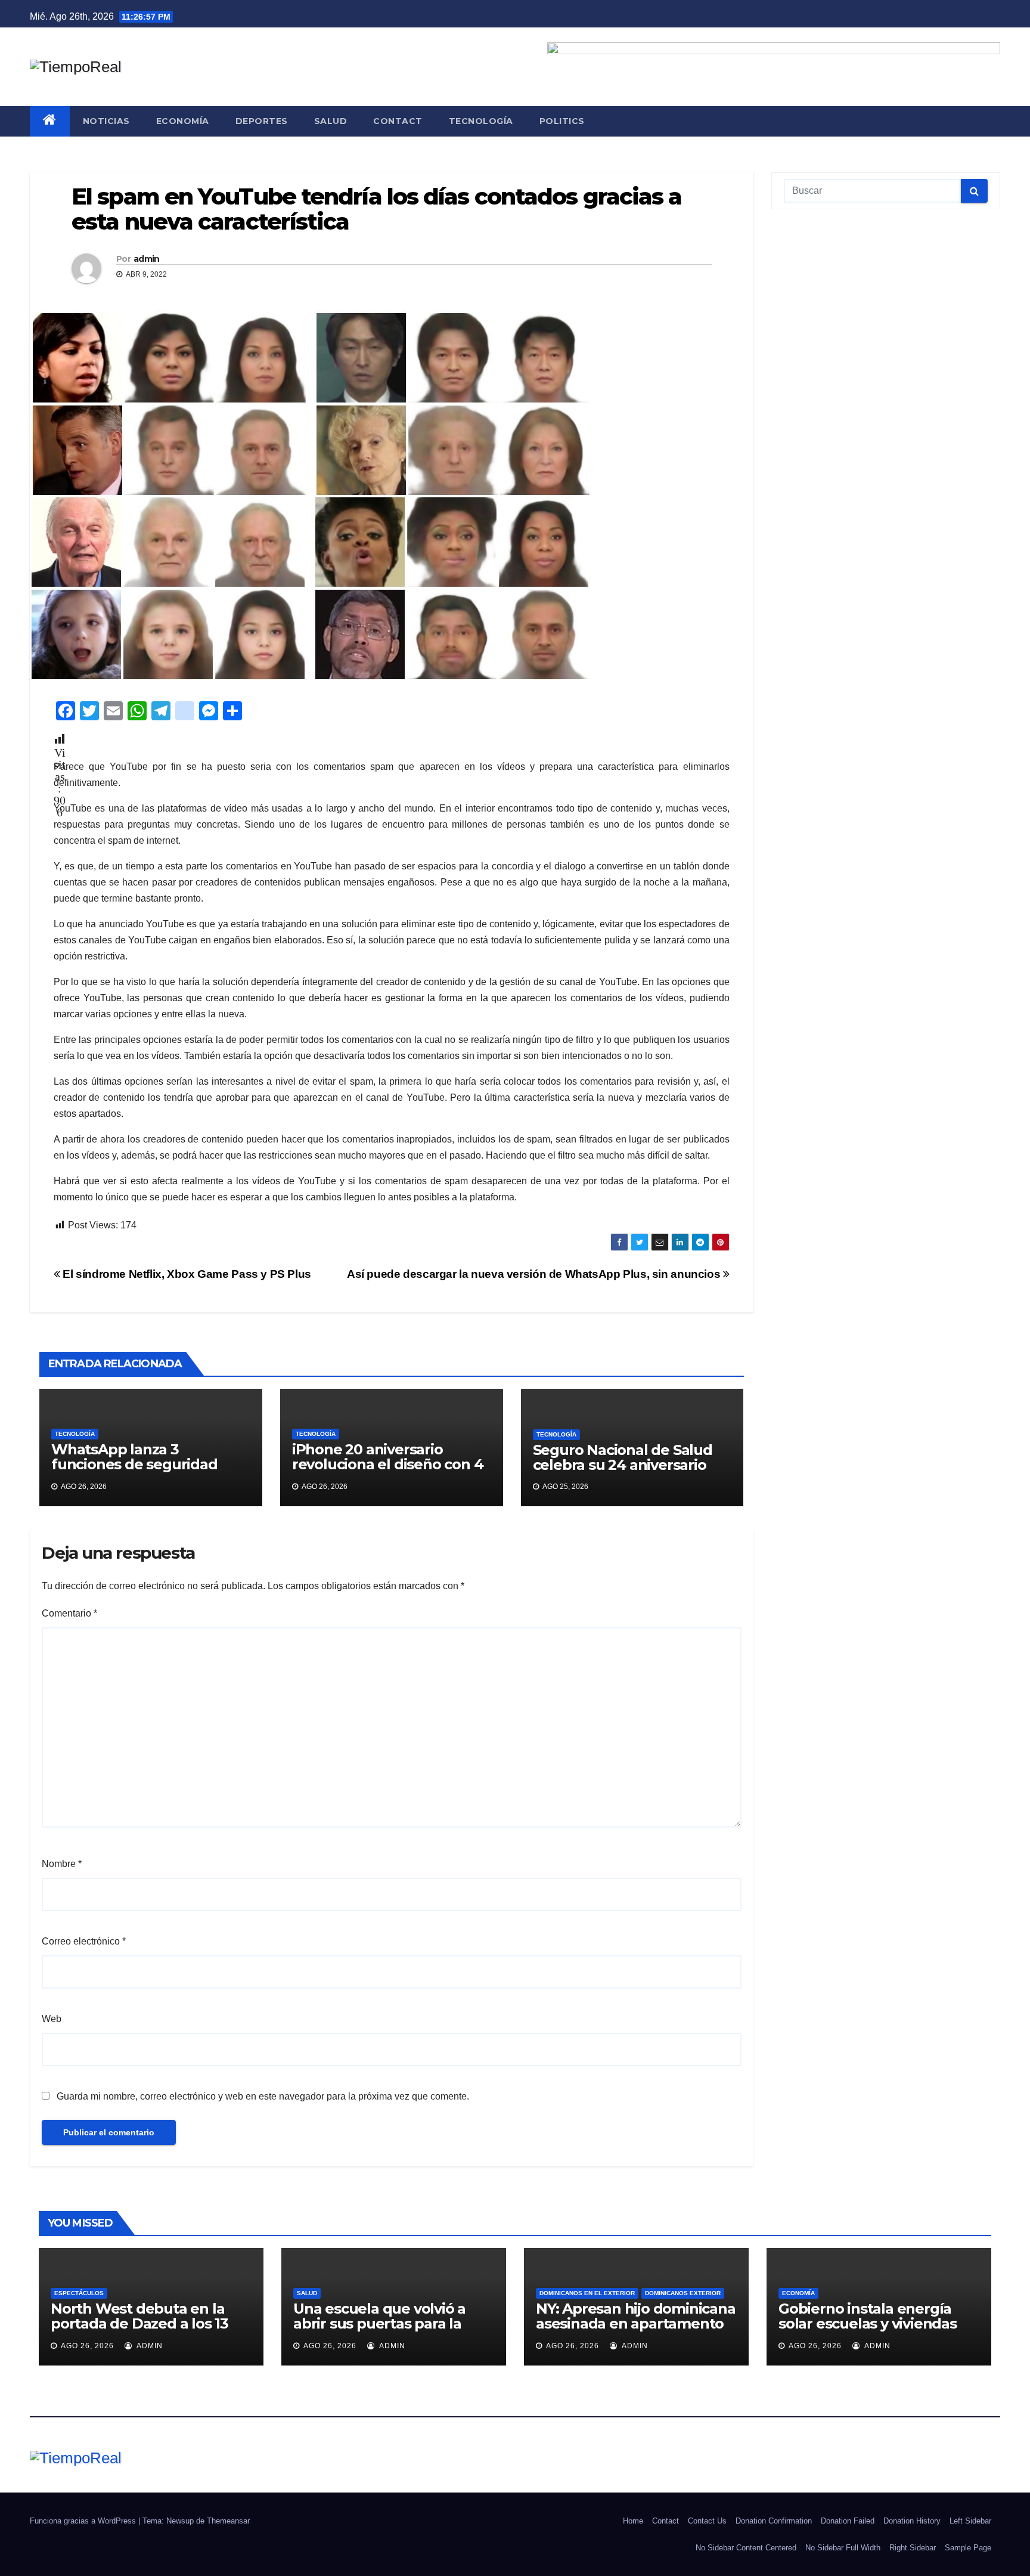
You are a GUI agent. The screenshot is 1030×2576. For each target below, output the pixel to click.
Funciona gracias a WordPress (84, 2521)
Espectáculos (79, 2293)
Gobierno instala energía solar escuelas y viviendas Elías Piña (868, 2323)
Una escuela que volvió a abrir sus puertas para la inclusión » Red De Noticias (387, 2323)
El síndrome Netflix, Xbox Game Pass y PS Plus (186, 1274)
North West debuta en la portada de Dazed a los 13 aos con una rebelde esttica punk (147, 2331)
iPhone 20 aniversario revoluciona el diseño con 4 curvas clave (388, 1464)
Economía (183, 121)
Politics (562, 121)
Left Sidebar (970, 2521)
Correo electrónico (84, 1941)
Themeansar (228, 2521)
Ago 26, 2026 (87, 2346)
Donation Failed (848, 2521)
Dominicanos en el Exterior (587, 2293)
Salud (331, 121)
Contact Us (707, 2521)
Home (633, 2521)
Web (52, 2019)
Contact (398, 121)
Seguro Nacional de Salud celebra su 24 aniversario (623, 1457)
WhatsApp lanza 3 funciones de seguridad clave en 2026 (134, 1464)
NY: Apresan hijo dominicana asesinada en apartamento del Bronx (636, 2323)
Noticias (106, 121)
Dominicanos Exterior (683, 2293)
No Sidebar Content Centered (746, 2548)
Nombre (62, 1864)
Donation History (912, 2521)
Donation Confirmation (774, 2521)
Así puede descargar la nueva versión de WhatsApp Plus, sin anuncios (535, 1274)
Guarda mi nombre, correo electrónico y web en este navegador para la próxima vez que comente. (263, 2096)
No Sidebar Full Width (843, 2548)
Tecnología (481, 121)
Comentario (69, 1613)
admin (147, 259)
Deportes (262, 121)
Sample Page (968, 2548)
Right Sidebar (913, 2548)
